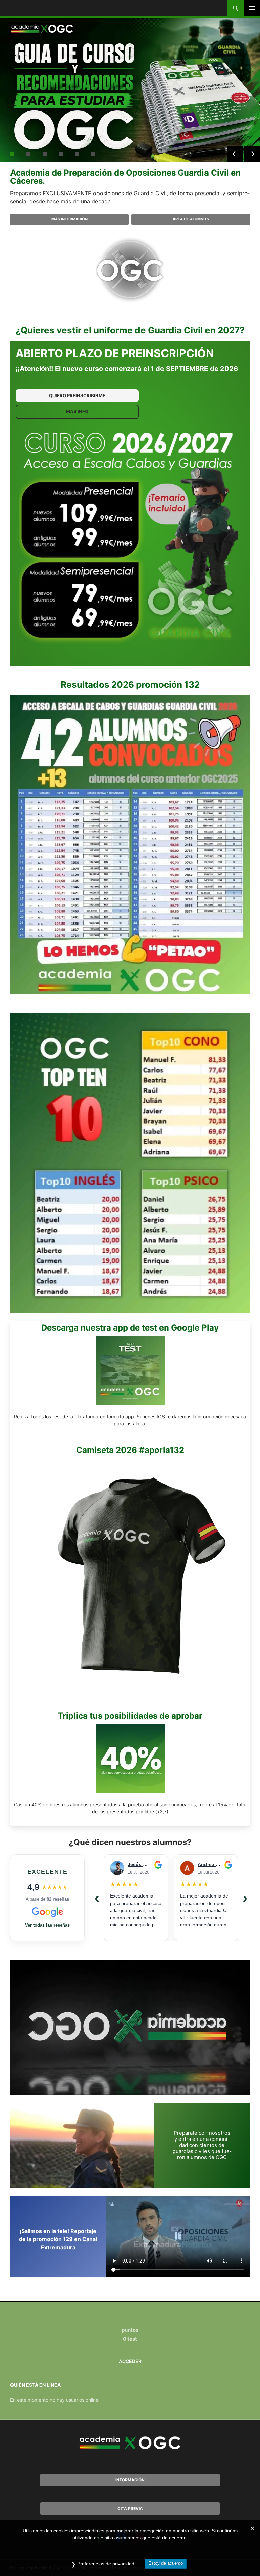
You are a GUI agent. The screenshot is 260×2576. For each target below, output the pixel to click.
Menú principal (252, 8)
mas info (77, 411)
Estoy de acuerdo (166, 2563)
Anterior (235, 154)
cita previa (130, 2508)
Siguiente (252, 154)
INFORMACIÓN (130, 2480)
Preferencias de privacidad (106, 2564)
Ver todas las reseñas (47, 1925)
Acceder (130, 2361)
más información (70, 219)
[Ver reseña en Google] (158, 1865)
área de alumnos (191, 219)
